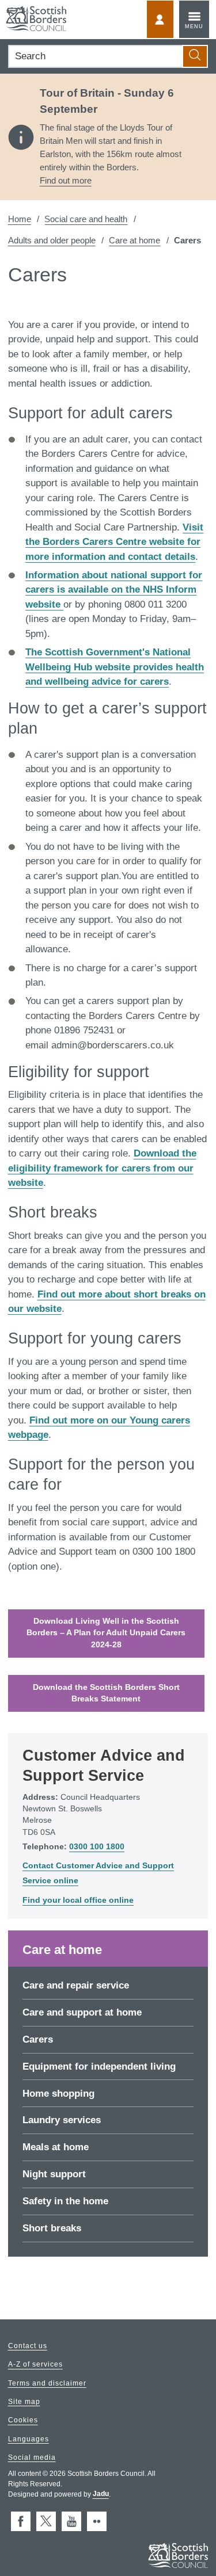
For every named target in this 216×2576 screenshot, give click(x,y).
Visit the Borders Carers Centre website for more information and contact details (114, 542)
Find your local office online (78, 1900)
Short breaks (52, 2228)
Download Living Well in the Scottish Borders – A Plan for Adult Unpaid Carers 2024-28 (106, 1633)
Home (20, 219)
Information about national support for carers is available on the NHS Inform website (114, 590)
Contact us (28, 2346)
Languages (29, 2439)
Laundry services (62, 2120)
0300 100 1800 (97, 1847)
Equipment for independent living (99, 2066)
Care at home (134, 240)
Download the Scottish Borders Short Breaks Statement (106, 1693)
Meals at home (56, 2147)
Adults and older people (52, 240)
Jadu (101, 2494)
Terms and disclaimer (47, 2383)
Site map (24, 2402)
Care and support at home (82, 2012)
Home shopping (58, 2094)
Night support (54, 2174)
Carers (38, 2039)
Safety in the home (65, 2201)
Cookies (23, 2421)
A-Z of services (35, 2365)
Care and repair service (76, 1985)
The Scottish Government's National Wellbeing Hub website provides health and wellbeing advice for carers (115, 667)
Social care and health (86, 219)
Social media (32, 2457)
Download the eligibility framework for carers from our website (102, 1168)
